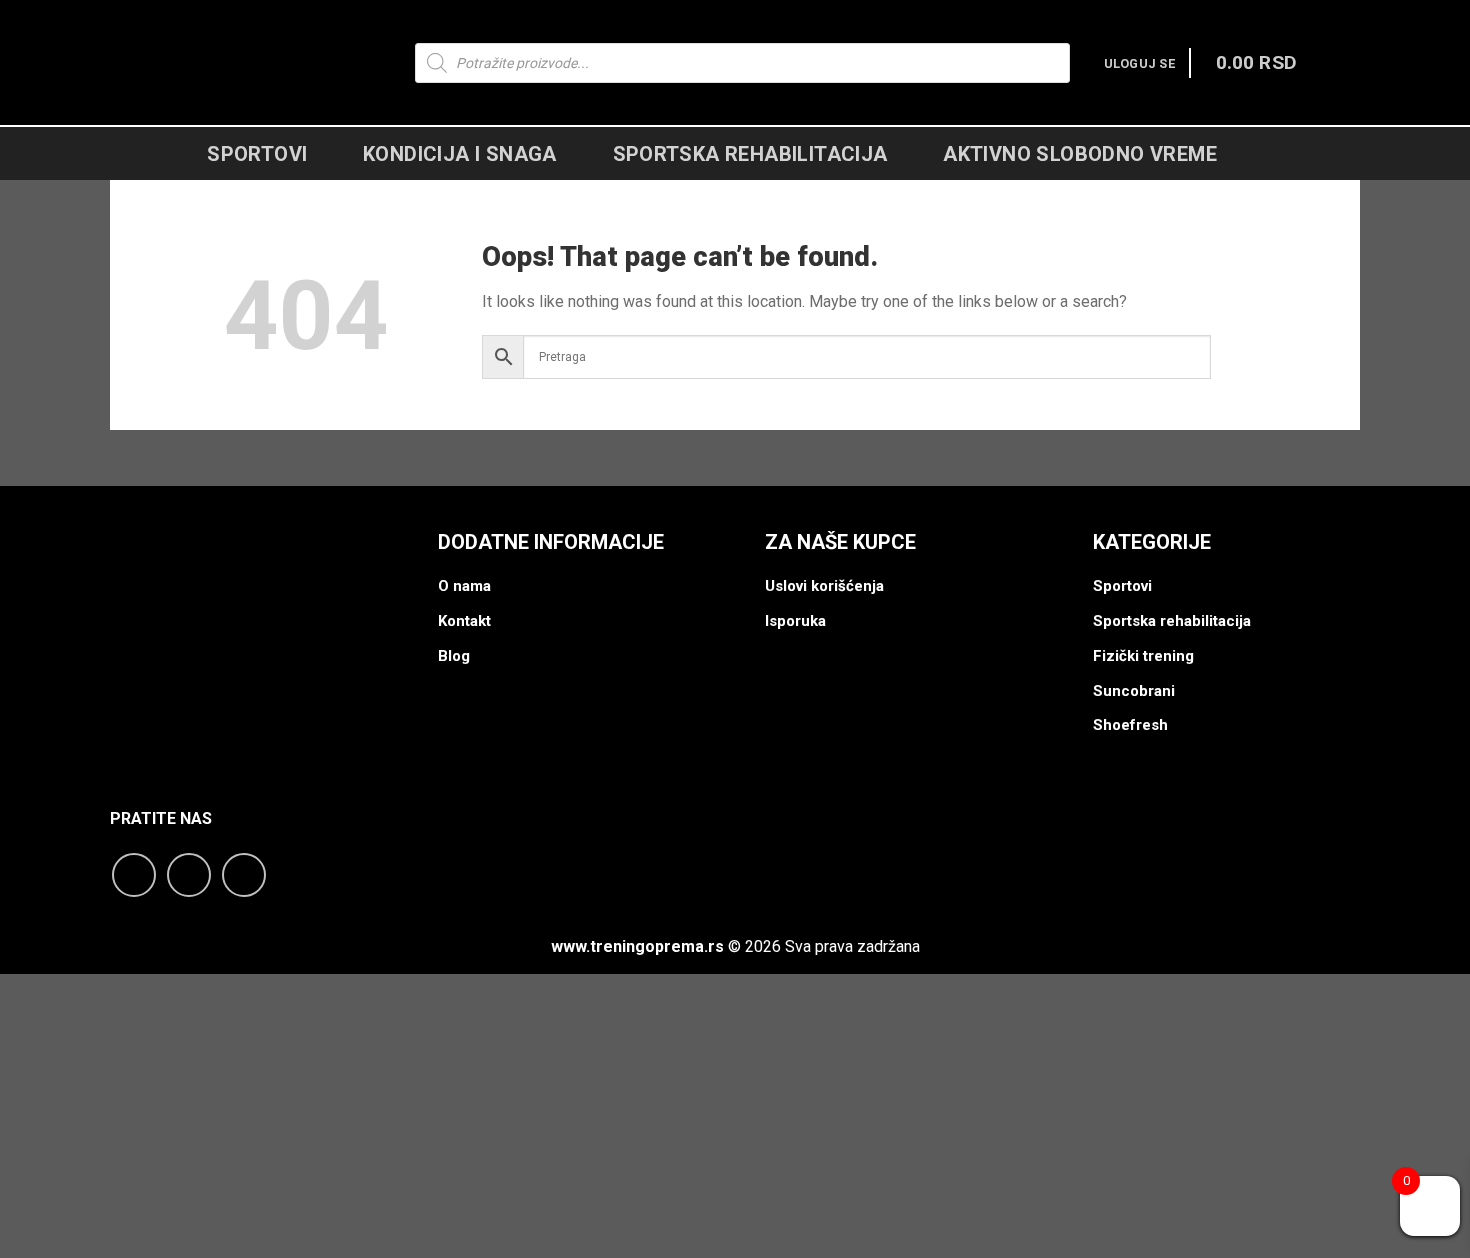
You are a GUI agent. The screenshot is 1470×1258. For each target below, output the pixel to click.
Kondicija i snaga (460, 154)
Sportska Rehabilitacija (750, 154)
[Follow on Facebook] (134, 875)
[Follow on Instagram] (189, 875)
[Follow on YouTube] (244, 875)
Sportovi (257, 154)
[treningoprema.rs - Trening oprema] (242, 62)
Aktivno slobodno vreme (1080, 154)
